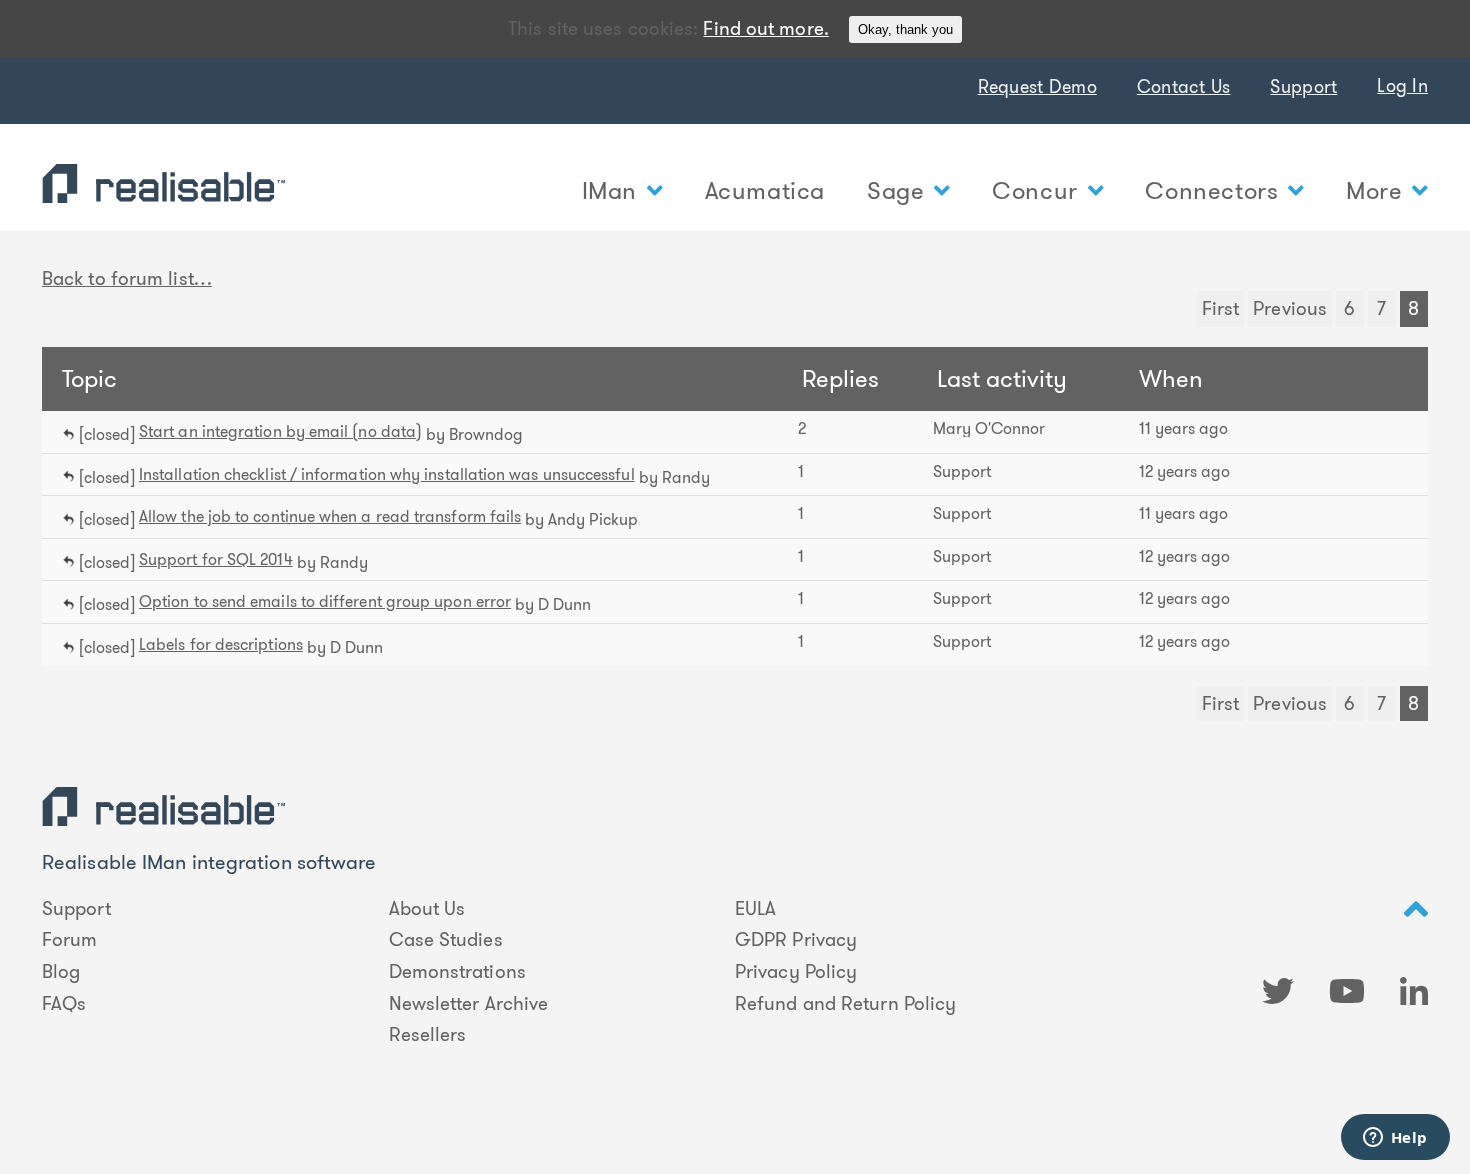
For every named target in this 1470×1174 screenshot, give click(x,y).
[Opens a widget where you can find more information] (1395, 1139)
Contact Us (1184, 87)
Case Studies (446, 940)
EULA (755, 909)
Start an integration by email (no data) (280, 431)
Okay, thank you (905, 29)
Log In (1402, 86)
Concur (1035, 191)
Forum (69, 940)
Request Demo (1037, 87)
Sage (895, 191)
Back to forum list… (127, 278)
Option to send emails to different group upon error (325, 601)
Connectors (1211, 191)
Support (1303, 87)
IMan (609, 191)
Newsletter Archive (469, 1004)
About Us (427, 909)
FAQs (64, 1004)
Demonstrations (457, 972)
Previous (1290, 308)
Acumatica (765, 191)
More (1374, 191)
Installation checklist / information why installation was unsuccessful (387, 474)
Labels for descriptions (221, 644)
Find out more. (765, 28)
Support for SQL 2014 (216, 559)
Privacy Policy (796, 972)
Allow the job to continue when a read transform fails (330, 516)
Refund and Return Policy (845, 1004)
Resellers (428, 1035)
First (1220, 308)
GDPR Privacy (796, 940)
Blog (61, 972)
